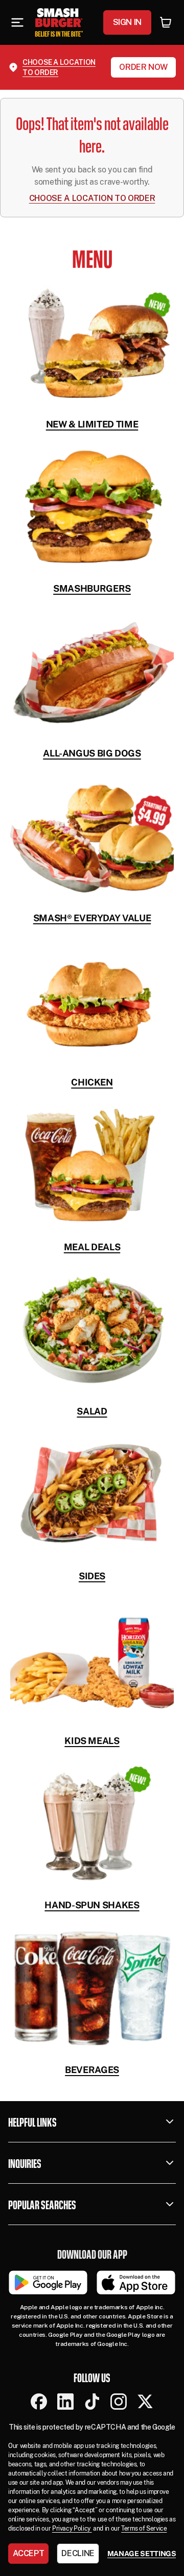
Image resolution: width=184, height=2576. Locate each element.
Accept (29, 2553)
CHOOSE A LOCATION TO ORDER (92, 198)
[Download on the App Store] (136, 2282)
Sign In (127, 22)
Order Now (143, 67)
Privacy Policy (72, 2529)
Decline (78, 2553)
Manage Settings (142, 2554)
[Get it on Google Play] (48, 2282)
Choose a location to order (59, 67)
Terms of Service (144, 2529)
